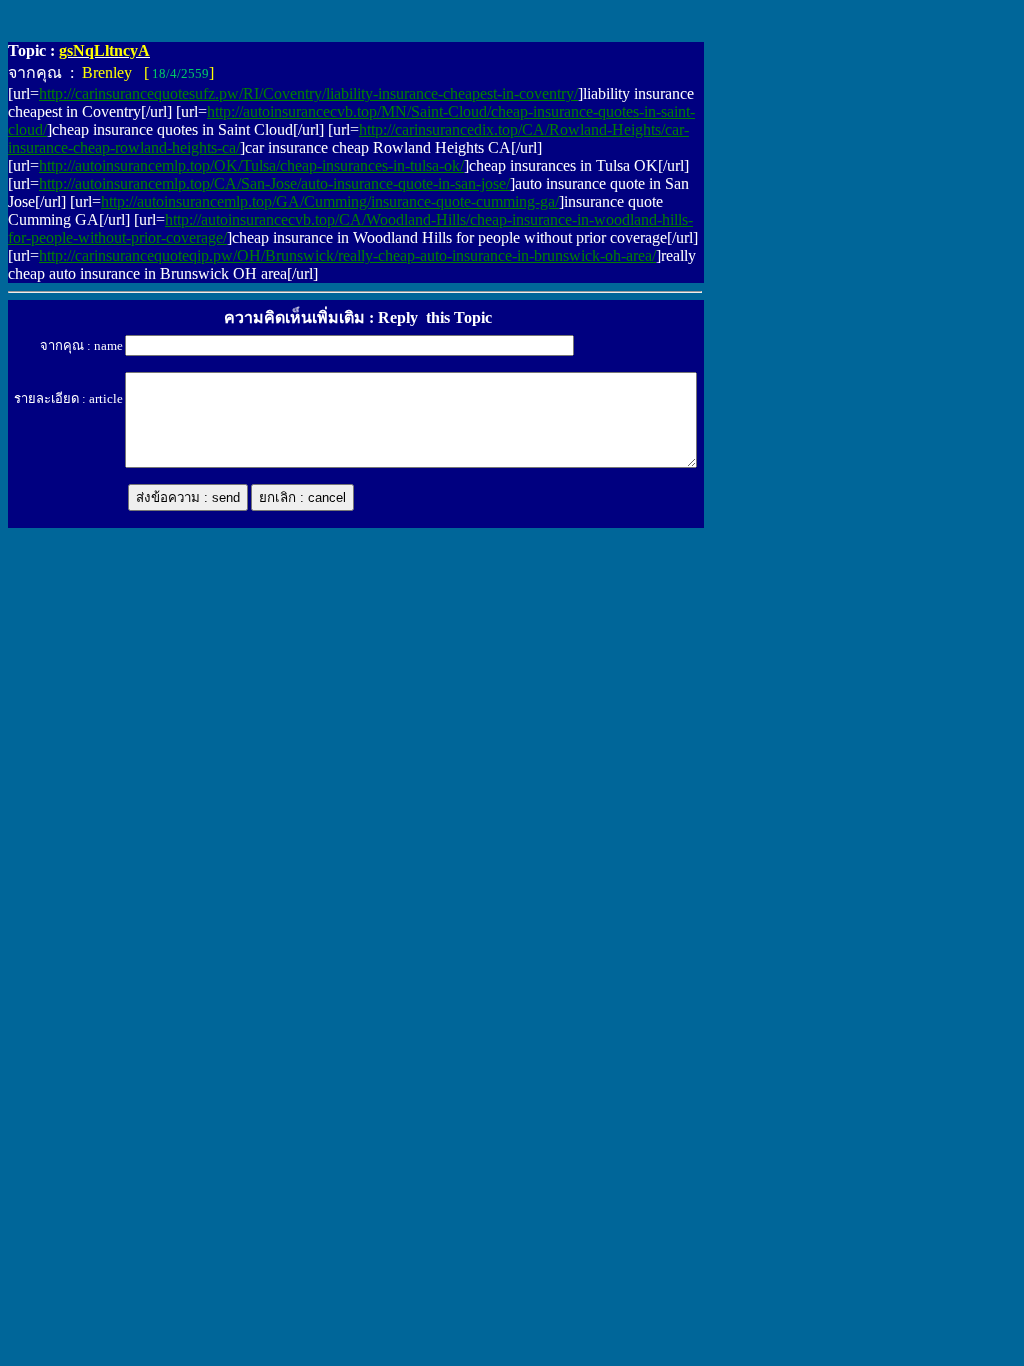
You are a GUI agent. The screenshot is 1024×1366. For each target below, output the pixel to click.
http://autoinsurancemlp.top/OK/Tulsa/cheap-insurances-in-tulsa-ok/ (251, 165)
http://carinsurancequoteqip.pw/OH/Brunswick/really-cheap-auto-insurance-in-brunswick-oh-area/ (347, 255)
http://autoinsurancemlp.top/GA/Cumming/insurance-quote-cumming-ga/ (330, 201)
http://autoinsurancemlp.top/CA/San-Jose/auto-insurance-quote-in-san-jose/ (274, 183)
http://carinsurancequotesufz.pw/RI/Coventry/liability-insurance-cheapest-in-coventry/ (308, 93)
